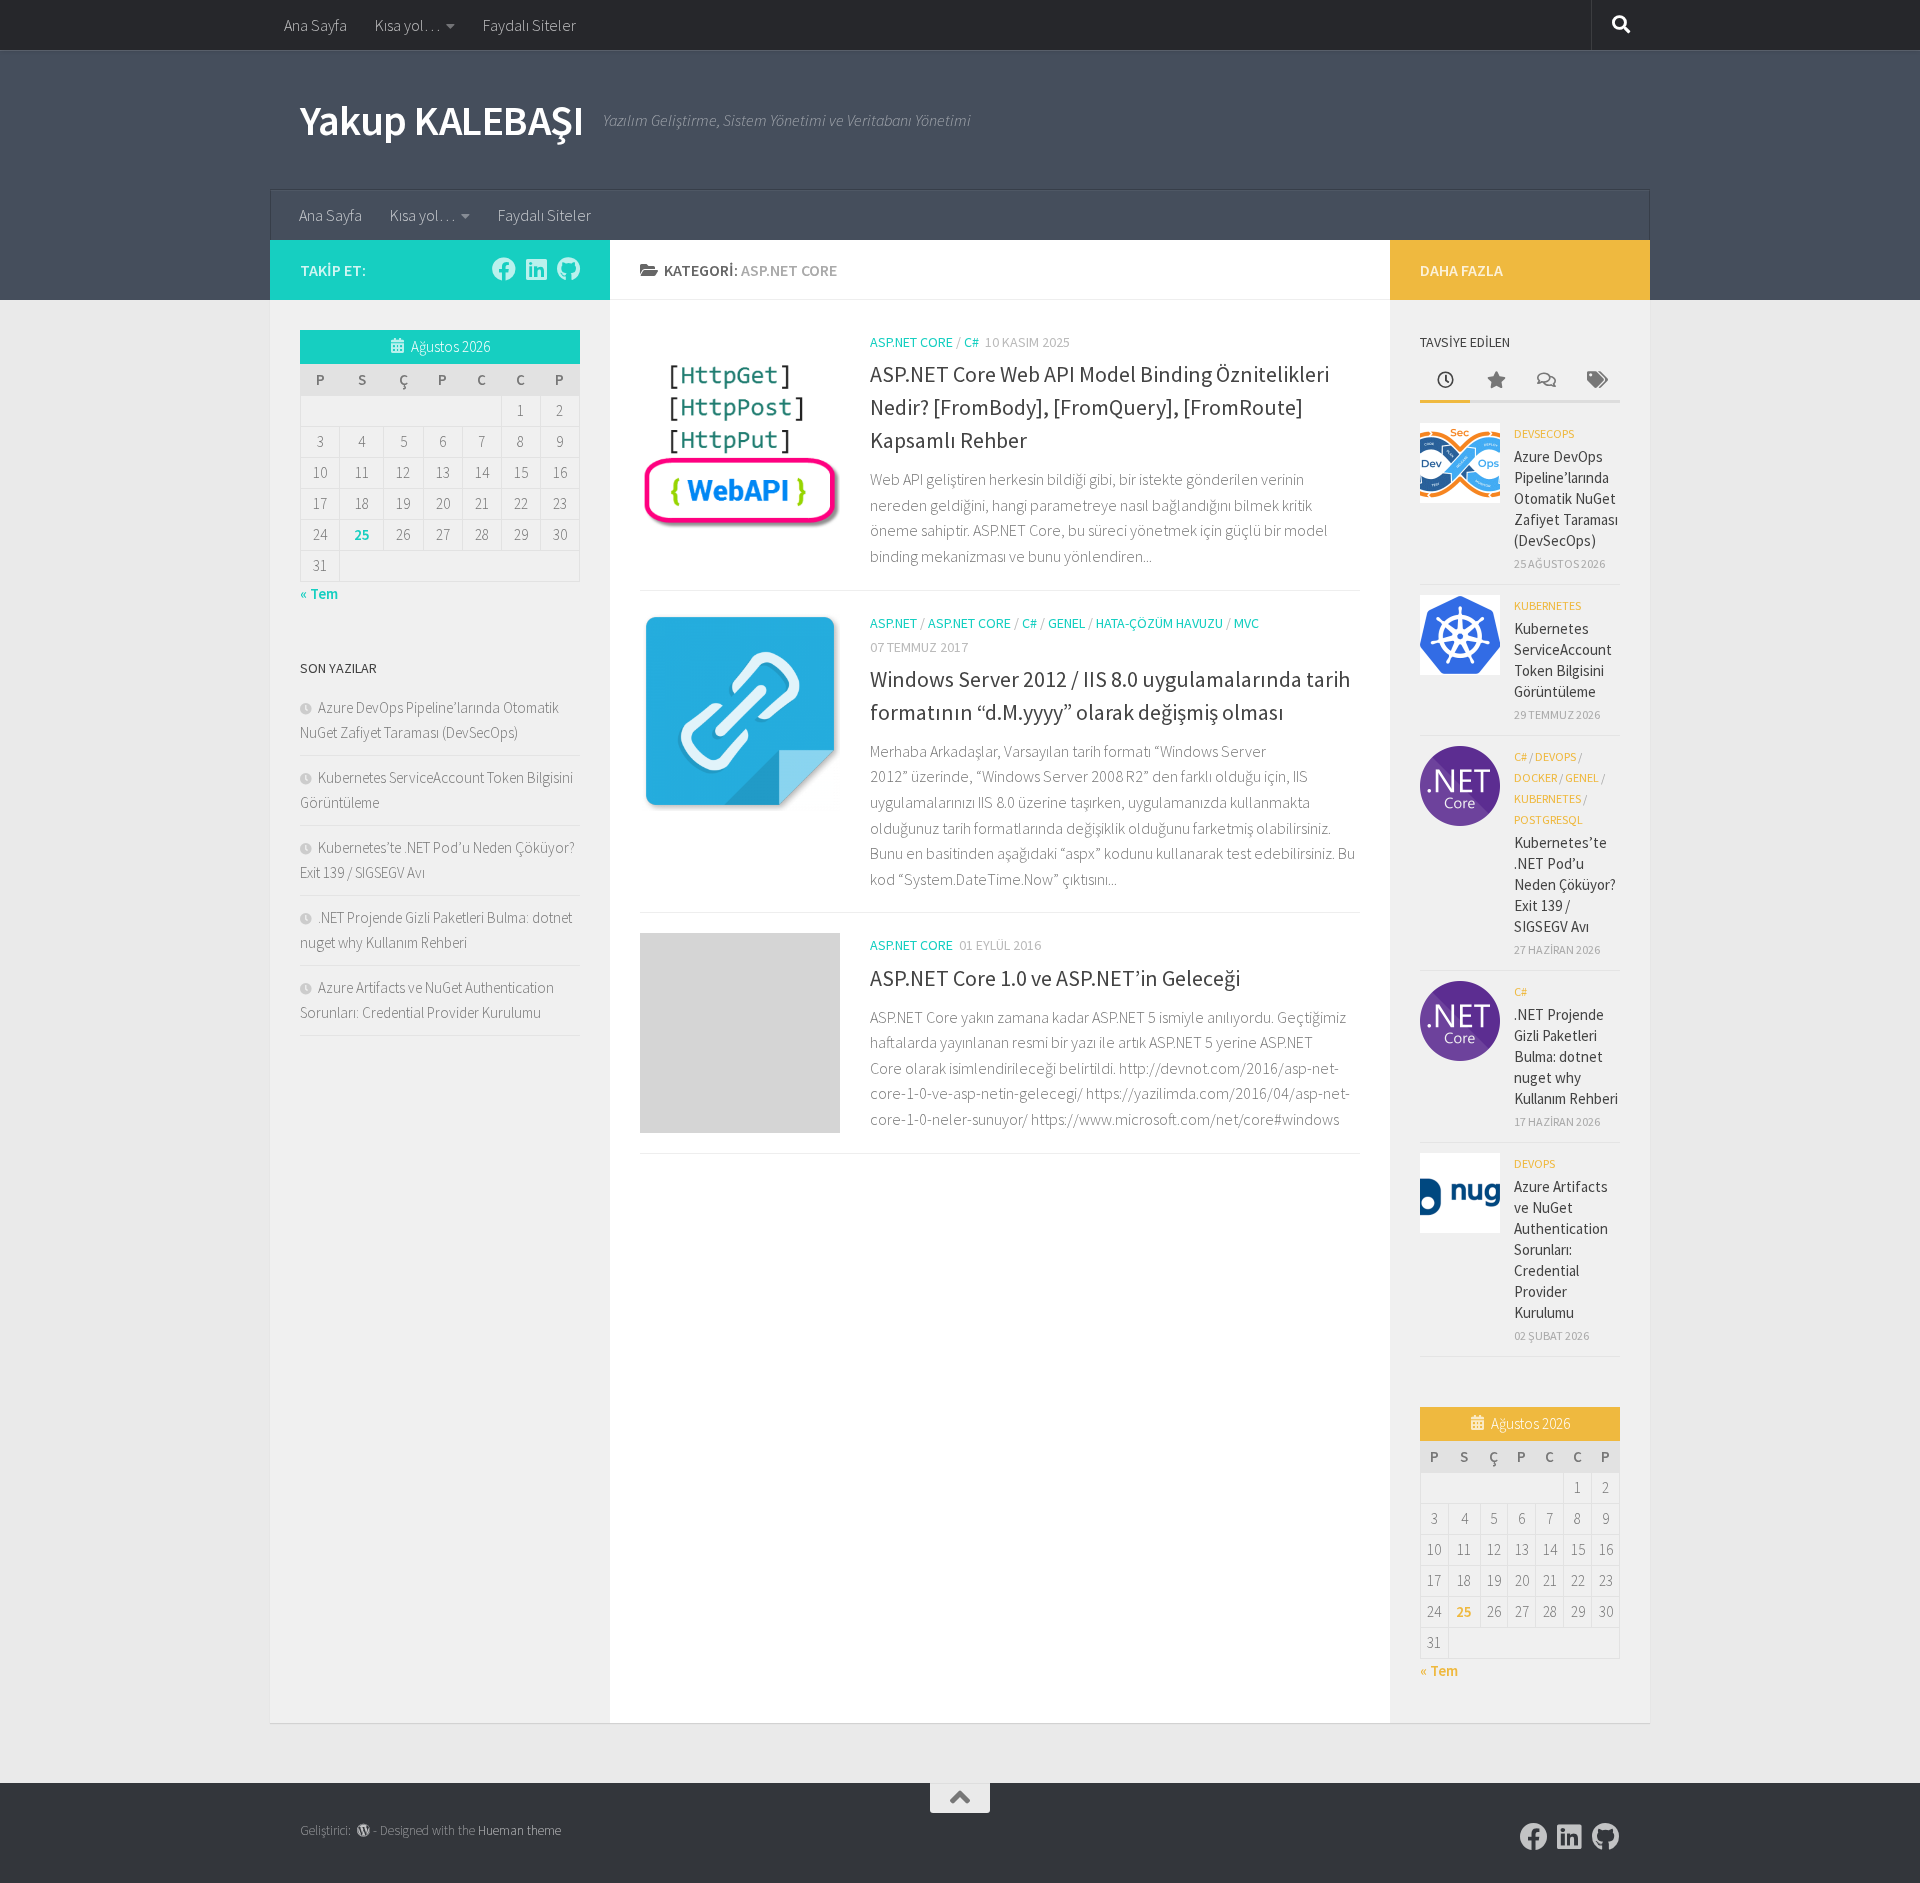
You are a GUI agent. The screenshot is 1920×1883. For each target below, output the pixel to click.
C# (971, 342)
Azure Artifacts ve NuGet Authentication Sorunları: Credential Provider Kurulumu (1561, 1249)
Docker (1535, 777)
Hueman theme (519, 1830)
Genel (1066, 623)
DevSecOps (1544, 433)
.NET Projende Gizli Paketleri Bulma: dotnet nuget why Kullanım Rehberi (1566, 1056)
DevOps (1555, 756)
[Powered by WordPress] (363, 1830)
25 (362, 534)
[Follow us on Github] (568, 269)
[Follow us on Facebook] (504, 269)
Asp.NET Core (911, 342)
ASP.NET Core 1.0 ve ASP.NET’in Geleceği (1055, 978)
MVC (1246, 623)
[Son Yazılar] (1445, 381)
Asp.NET (893, 623)
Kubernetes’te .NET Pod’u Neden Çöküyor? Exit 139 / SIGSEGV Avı (1565, 884)
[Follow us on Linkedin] (536, 269)
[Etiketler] (1595, 381)
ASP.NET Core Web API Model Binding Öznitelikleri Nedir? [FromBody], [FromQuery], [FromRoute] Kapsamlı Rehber (1099, 407)
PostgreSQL (1548, 819)
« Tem (319, 593)
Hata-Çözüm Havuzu (1159, 623)
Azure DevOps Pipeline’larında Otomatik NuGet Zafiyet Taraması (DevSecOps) (1566, 498)
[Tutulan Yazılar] (1495, 381)
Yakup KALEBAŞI (441, 120)
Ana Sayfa (315, 25)
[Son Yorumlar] (1545, 381)
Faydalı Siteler (529, 25)
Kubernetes (1547, 605)
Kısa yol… (407, 25)
